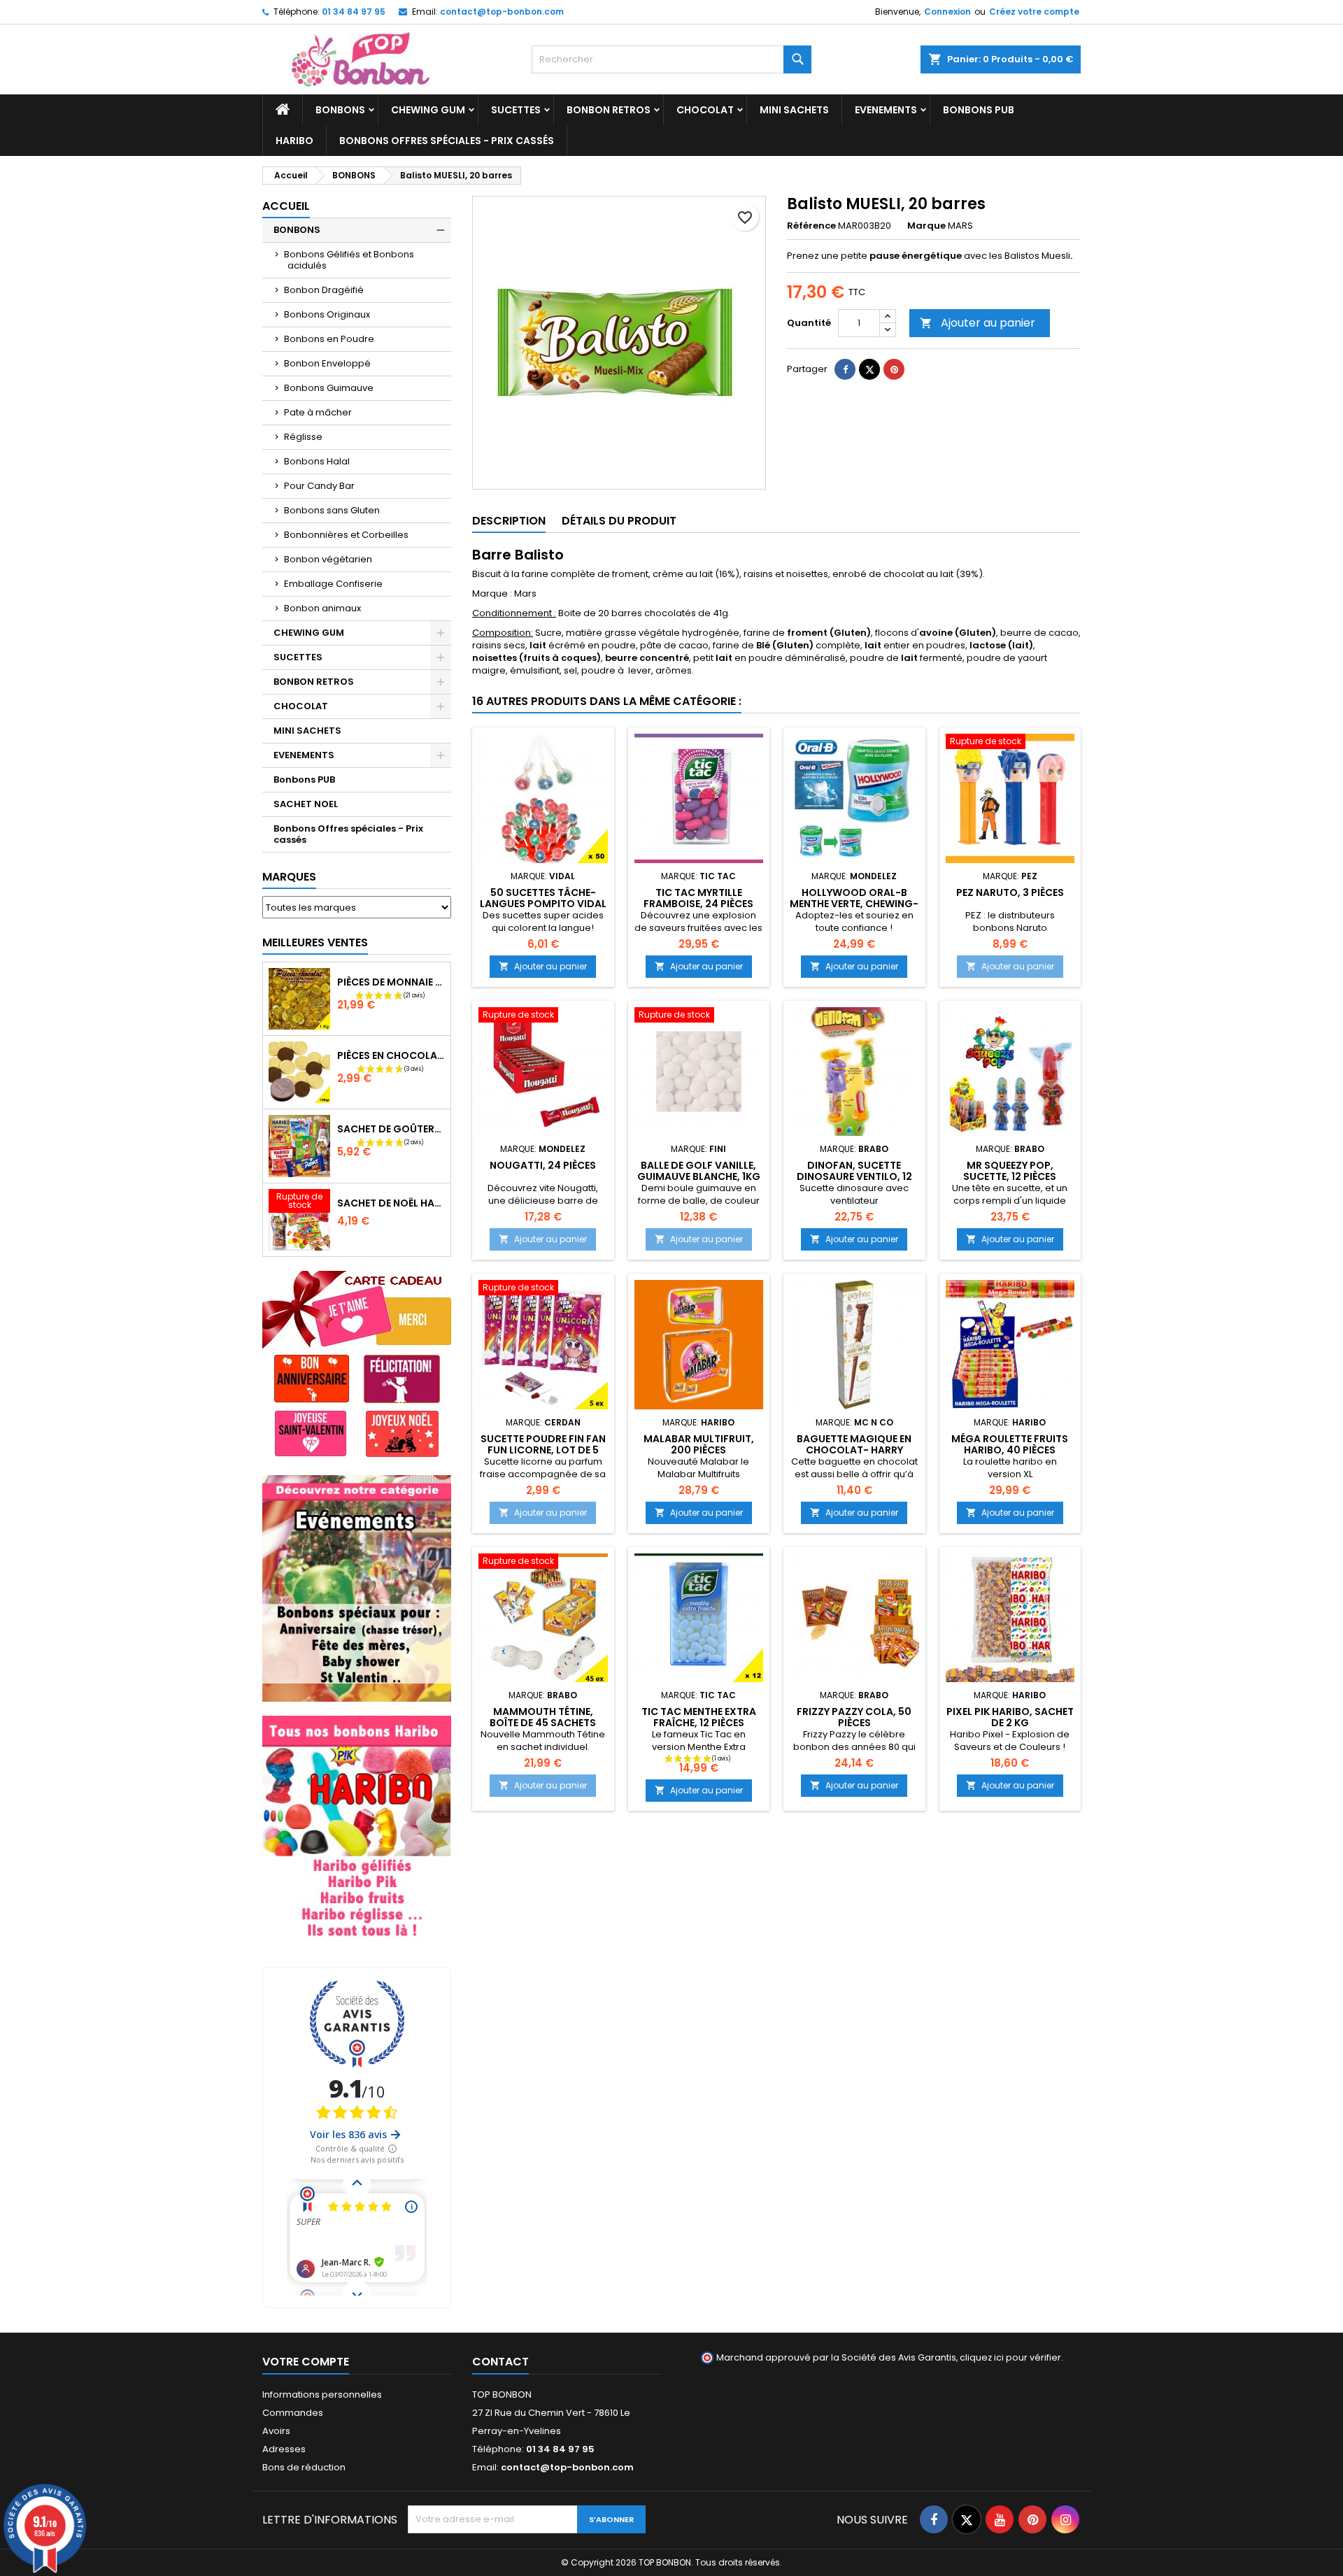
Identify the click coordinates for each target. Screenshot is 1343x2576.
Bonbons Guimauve (329, 388)
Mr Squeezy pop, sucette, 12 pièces (1010, 1171)
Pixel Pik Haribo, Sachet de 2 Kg (1010, 1717)
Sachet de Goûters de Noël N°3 (391, 1129)
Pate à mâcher (318, 412)
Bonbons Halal (317, 461)
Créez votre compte (1034, 12)
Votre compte (306, 2362)
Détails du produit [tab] (619, 521)
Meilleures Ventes (315, 942)
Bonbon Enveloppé (327, 363)
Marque (926, 226)
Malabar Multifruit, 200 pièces (699, 1444)
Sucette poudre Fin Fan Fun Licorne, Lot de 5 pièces (543, 1450)
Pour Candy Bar (319, 486)
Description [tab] (509, 521)
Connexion (947, 12)
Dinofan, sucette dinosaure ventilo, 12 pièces (854, 1176)
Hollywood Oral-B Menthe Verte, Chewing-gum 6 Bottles (854, 904)
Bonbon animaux (322, 608)
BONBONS (340, 110)
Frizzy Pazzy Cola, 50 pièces (854, 1717)
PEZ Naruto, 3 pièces (1010, 892)
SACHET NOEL (306, 804)
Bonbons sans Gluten (332, 510)
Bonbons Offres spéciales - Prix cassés (447, 141)
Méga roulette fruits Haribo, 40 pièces (1010, 1444)
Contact (500, 2362)
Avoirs (276, 2431)
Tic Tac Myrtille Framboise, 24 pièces (698, 898)
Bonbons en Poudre (329, 339)
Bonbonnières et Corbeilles (346, 535)
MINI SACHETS (794, 110)
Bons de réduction (304, 2467)
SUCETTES (516, 110)
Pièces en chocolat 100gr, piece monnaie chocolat (391, 1055)
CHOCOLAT (705, 110)
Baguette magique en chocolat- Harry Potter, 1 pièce (854, 1450)
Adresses (284, 2449)
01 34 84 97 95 (354, 12)
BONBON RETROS (609, 110)
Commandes (293, 2413)
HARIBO (294, 141)
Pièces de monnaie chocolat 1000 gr (391, 982)
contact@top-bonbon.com (502, 12)
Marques (289, 877)
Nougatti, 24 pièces (543, 1165)
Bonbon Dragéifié (324, 290)
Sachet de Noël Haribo (391, 1203)
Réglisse (303, 437)
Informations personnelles (322, 2394)
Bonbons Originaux (327, 314)
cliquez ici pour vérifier (1010, 2357)
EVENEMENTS (886, 110)
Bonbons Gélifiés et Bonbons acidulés (349, 260)
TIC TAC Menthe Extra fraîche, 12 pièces (699, 1717)
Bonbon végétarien (328, 559)
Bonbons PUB (979, 110)
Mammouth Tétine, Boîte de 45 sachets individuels (543, 1723)
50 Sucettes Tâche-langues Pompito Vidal (543, 898)
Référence (811, 226)
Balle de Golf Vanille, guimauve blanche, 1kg (699, 1171)
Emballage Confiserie (333, 584)
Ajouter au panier (978, 323)
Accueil (286, 206)
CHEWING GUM (428, 110)
